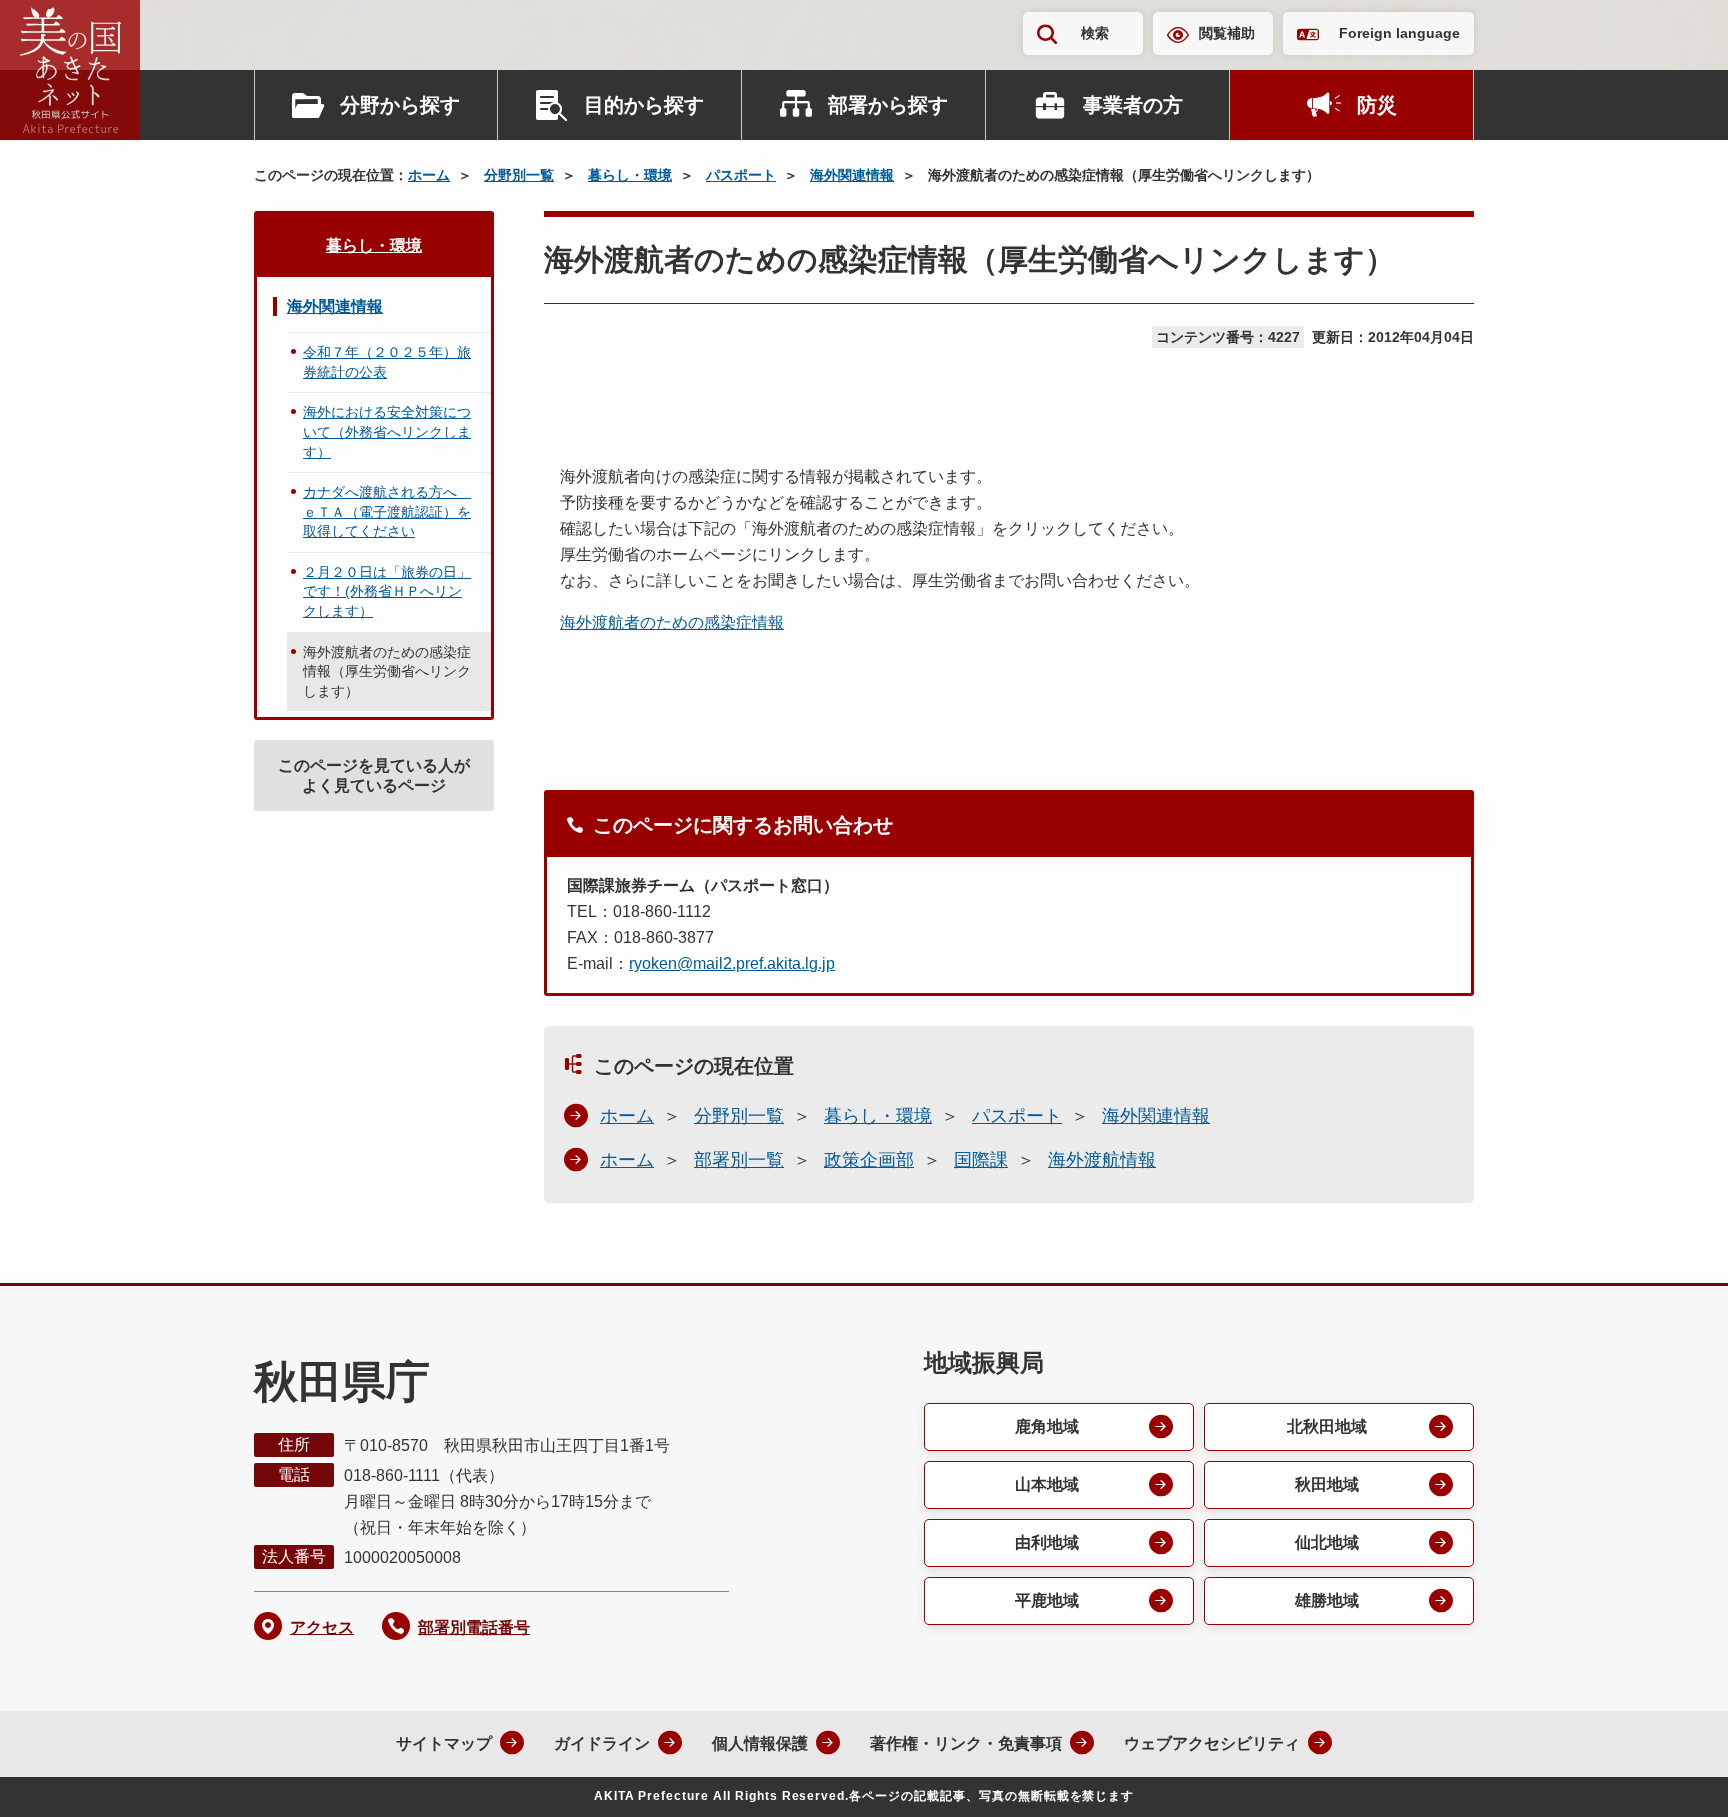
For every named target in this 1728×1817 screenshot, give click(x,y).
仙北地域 (1327, 1542)
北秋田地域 (1327, 1426)
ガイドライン (602, 1743)
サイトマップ (444, 1743)
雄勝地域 (1327, 1600)
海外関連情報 (852, 175)
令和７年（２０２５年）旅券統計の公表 (387, 362)
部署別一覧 (739, 1160)
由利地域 (1047, 1542)
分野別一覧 (519, 175)
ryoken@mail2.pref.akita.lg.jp (732, 963)
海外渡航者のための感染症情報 (672, 622)
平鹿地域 (1047, 1600)
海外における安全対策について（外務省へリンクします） (387, 431)
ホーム (429, 175)
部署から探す (888, 105)
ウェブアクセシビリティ (1212, 1743)
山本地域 (1047, 1484)
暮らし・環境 (630, 175)
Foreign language (1399, 33)
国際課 (981, 1160)
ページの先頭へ (1673, 1775)
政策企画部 (869, 1160)
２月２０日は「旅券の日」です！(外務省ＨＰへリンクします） (387, 591)
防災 (1377, 105)
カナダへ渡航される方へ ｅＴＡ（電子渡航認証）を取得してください (387, 511)
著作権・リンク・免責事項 (966, 1743)
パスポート (741, 175)
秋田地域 (1327, 1484)
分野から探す (400, 105)
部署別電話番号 (474, 1627)
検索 (1095, 33)
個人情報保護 (760, 1743)
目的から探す (644, 105)
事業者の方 (1133, 105)
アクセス (322, 1627)
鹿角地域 (1047, 1426)
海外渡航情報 (1102, 1160)
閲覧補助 (1227, 33)
